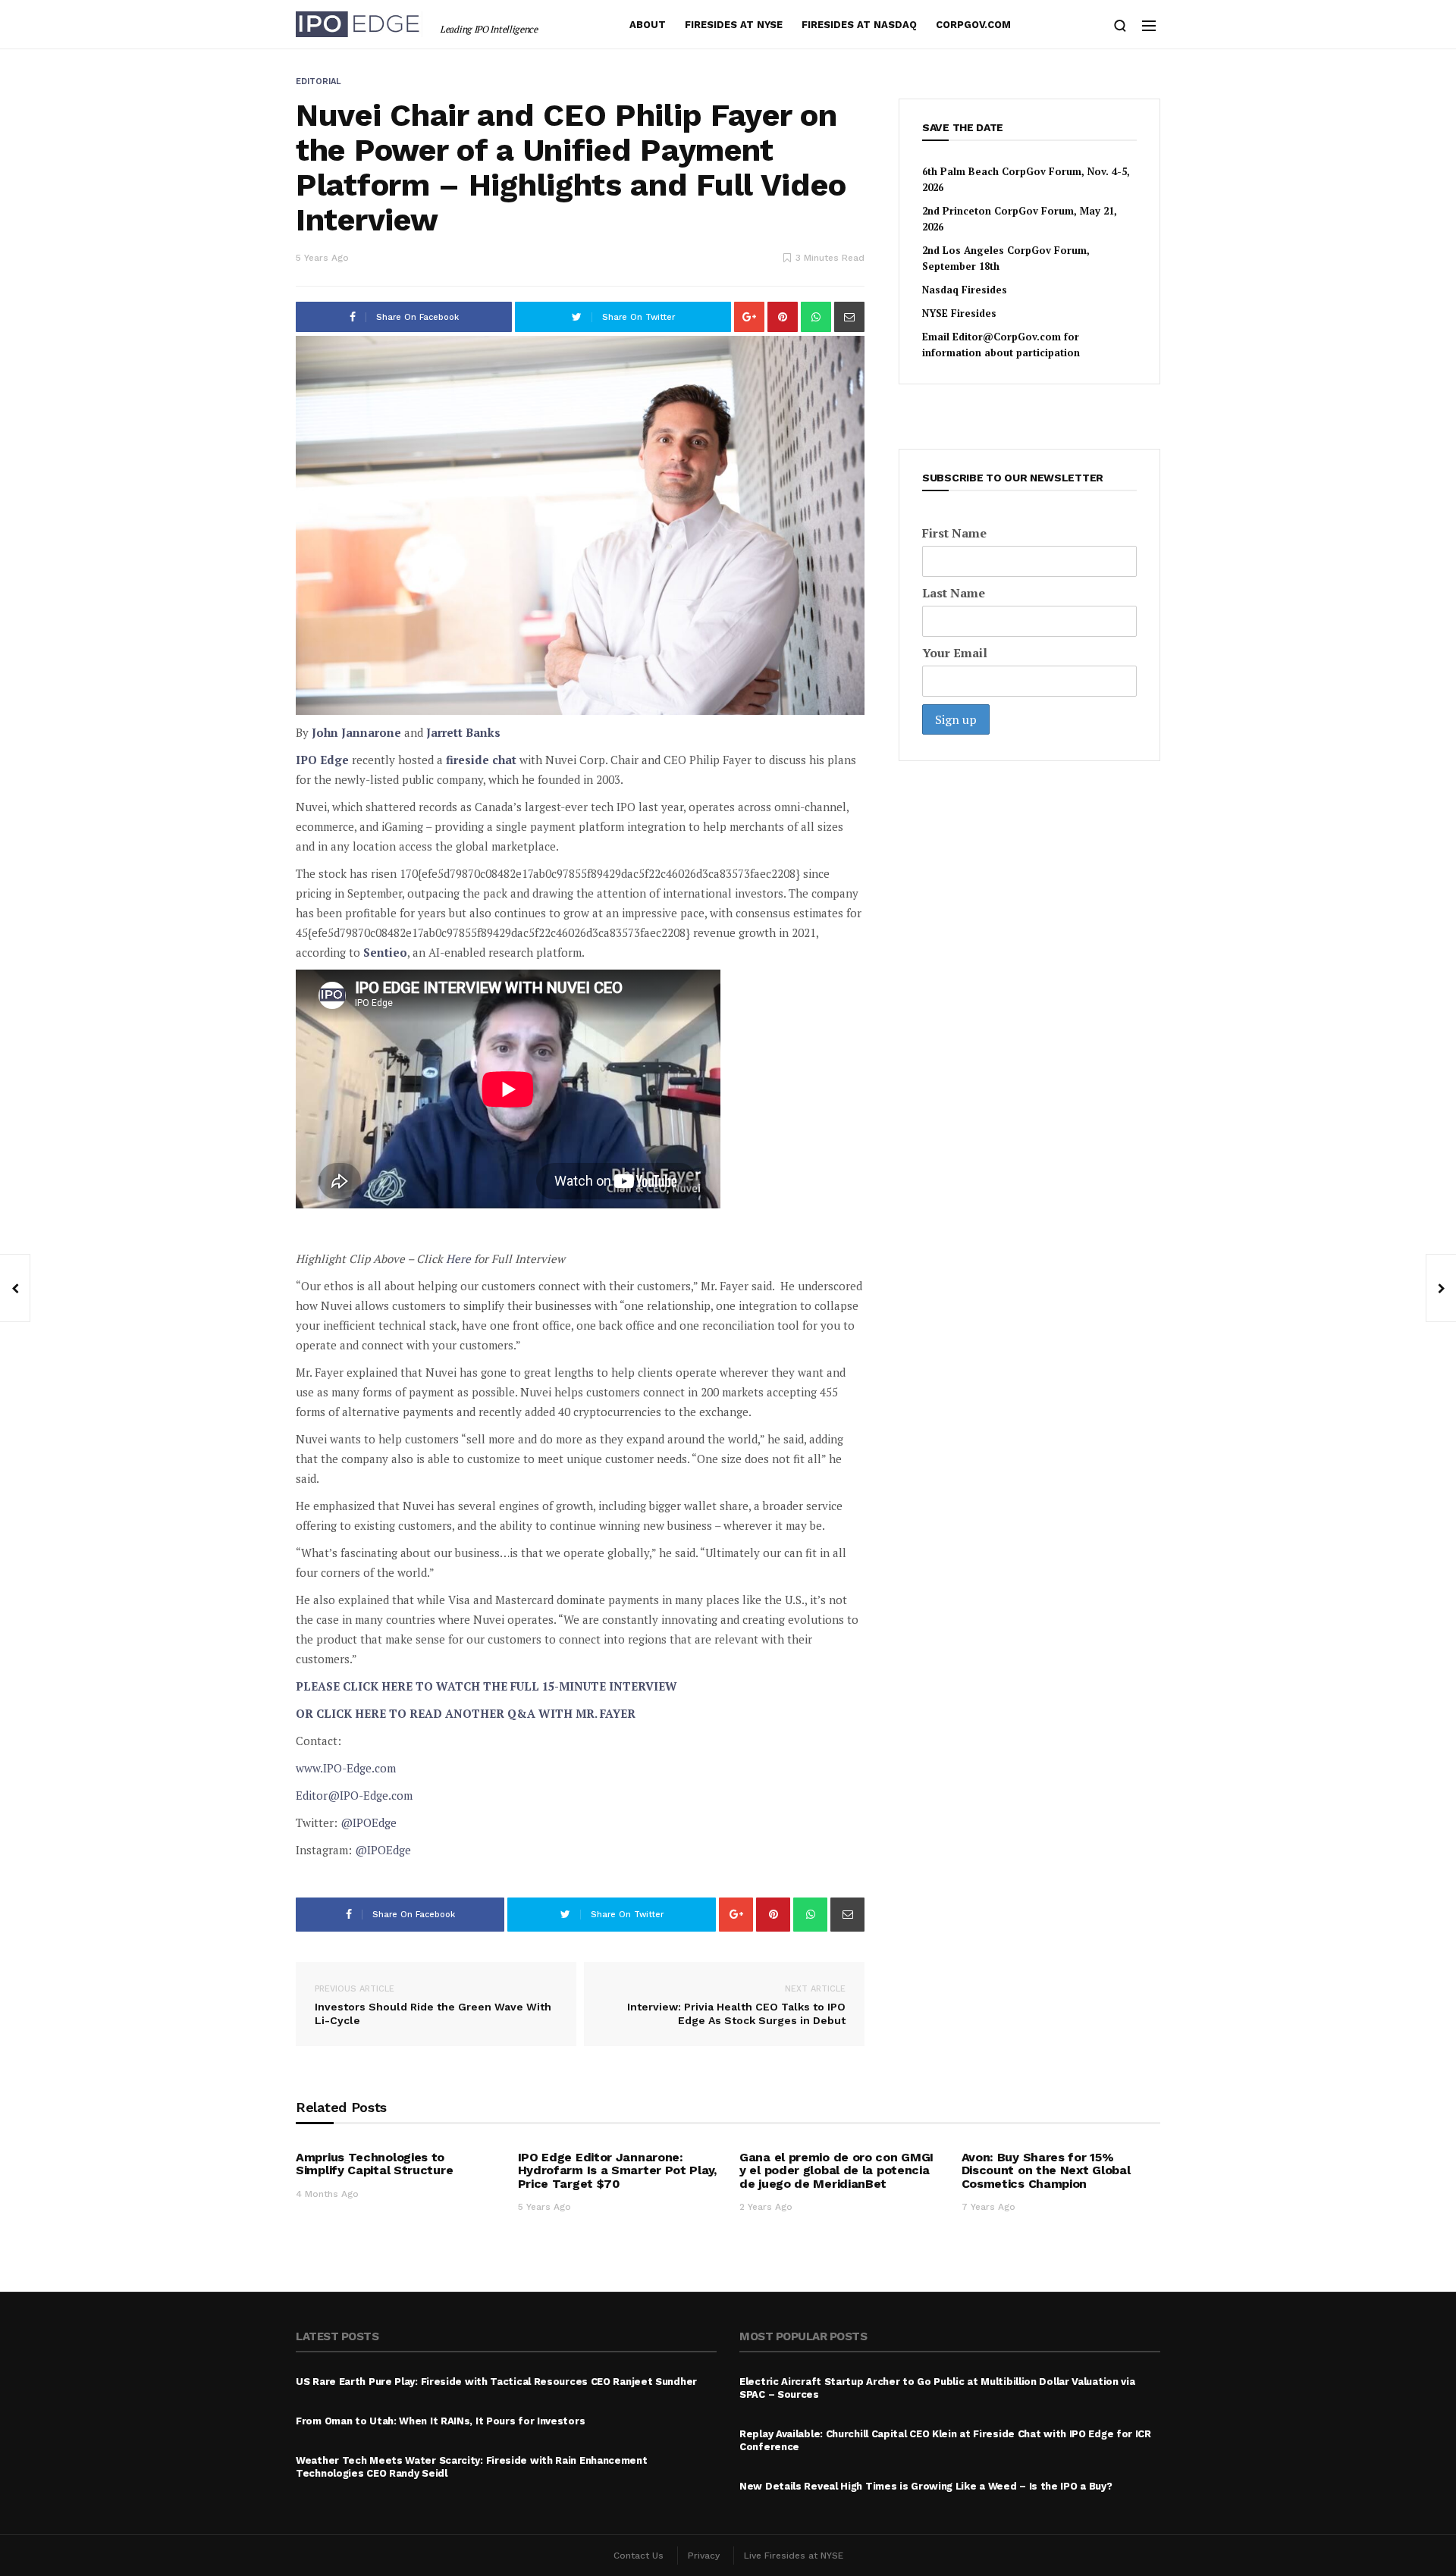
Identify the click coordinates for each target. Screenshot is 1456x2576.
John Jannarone (356, 732)
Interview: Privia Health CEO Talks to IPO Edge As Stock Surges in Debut (736, 2005)
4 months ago (327, 2194)
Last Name (954, 593)
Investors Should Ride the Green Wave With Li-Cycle (433, 2005)
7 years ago (988, 2207)
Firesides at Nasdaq (859, 25)
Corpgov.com (973, 25)
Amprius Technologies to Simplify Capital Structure (374, 2164)
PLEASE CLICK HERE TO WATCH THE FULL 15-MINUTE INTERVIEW (486, 1686)
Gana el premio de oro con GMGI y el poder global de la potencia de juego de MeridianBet (836, 2170)
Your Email (955, 653)
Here (458, 1258)
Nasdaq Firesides (965, 290)
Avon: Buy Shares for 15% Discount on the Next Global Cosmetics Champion (1046, 2170)
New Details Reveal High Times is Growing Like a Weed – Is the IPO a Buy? (926, 2486)
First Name (954, 533)
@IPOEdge (369, 1822)
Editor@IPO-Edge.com (354, 1795)
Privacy (704, 2556)
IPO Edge (322, 760)
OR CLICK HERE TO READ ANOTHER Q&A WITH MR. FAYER (466, 1713)
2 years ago (766, 2207)
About (648, 25)
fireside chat (481, 760)
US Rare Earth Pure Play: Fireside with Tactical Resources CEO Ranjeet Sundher (496, 2382)
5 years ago (322, 258)
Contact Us (639, 2556)
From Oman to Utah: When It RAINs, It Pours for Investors (440, 2421)
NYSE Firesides (959, 313)
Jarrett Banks (463, 732)
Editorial (318, 81)
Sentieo (385, 952)
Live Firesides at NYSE (794, 2556)
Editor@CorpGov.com (1007, 337)
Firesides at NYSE (734, 25)
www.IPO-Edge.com (346, 1768)
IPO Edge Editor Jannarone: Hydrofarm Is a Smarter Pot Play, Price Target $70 (617, 2170)
